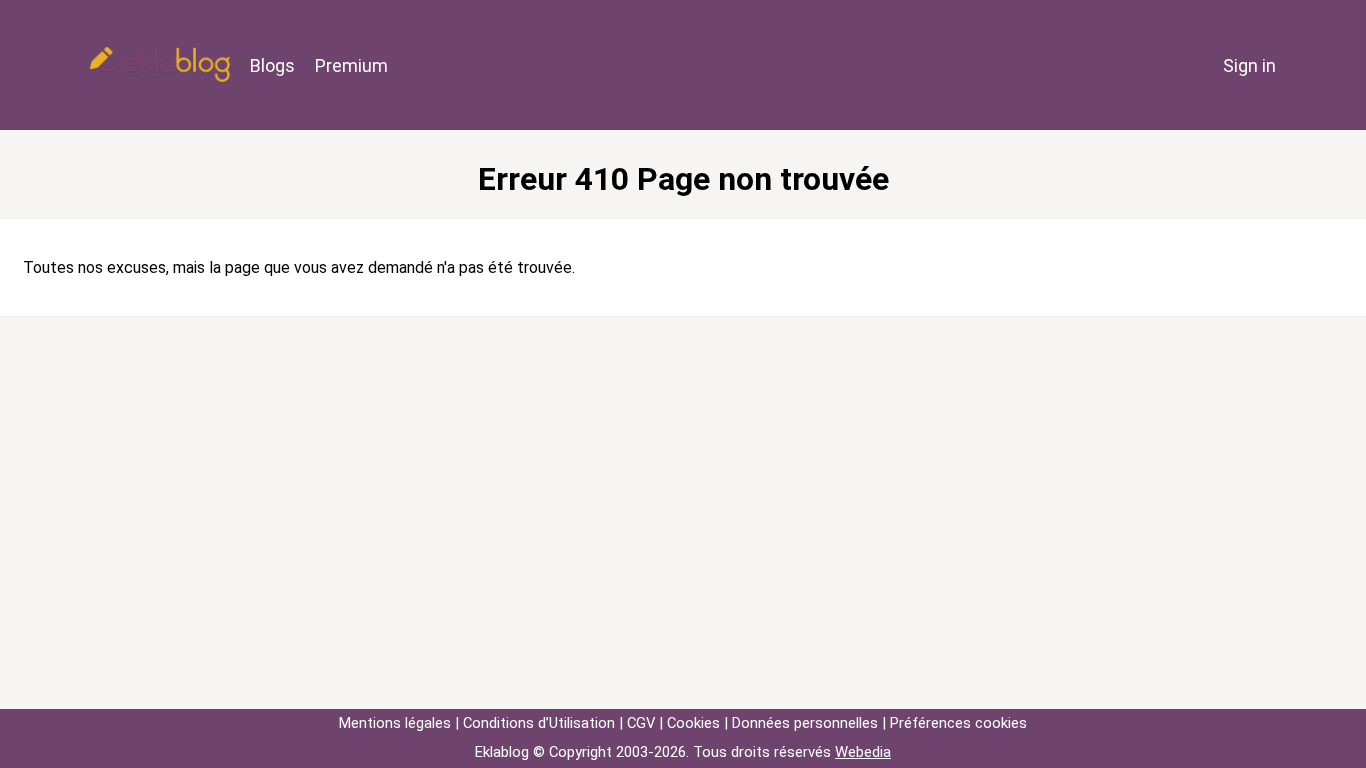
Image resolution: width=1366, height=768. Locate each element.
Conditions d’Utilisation (539, 723)
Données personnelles (805, 723)
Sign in (1249, 65)
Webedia (863, 752)
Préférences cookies (958, 723)
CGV (641, 723)
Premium (351, 65)
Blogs (272, 65)
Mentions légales (395, 723)
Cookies (693, 723)
